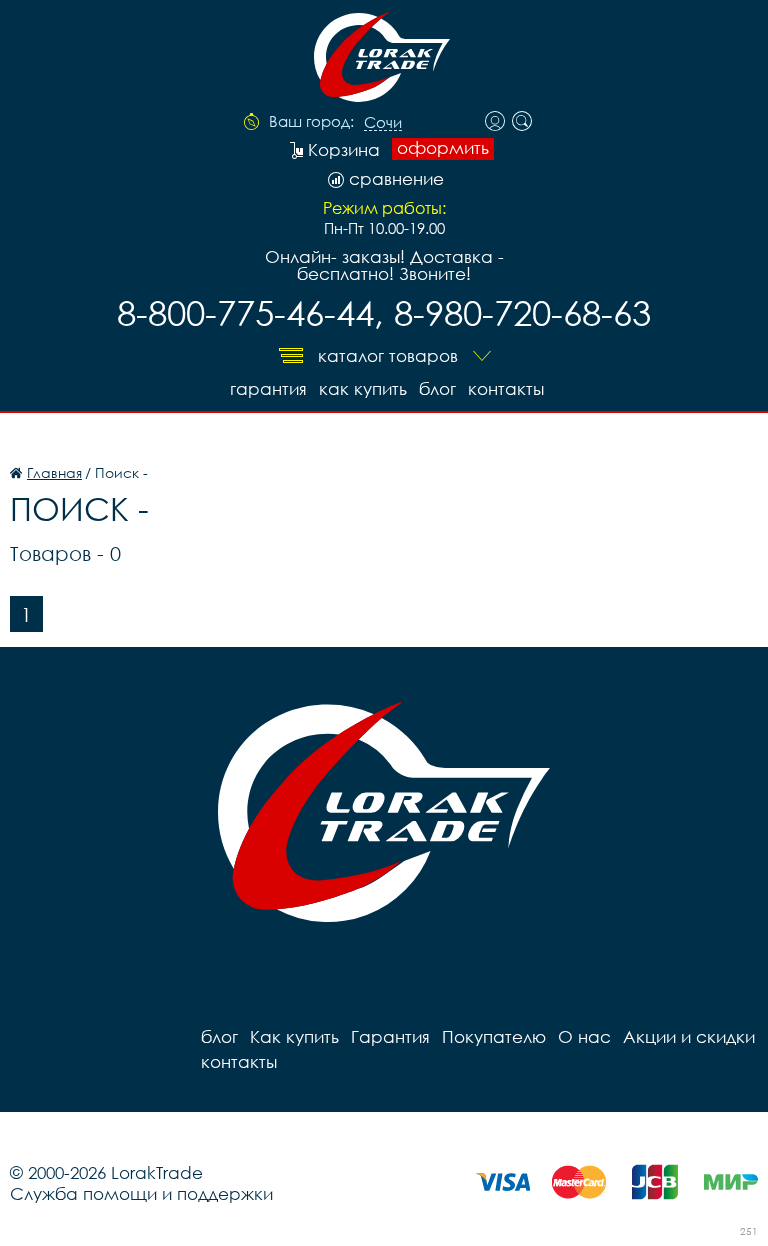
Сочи (383, 123)
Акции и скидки (689, 1036)
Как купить (363, 388)
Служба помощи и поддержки (141, 1193)
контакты (506, 388)
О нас (584, 1036)
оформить (443, 148)
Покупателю (494, 1036)
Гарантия (268, 388)
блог (437, 388)
